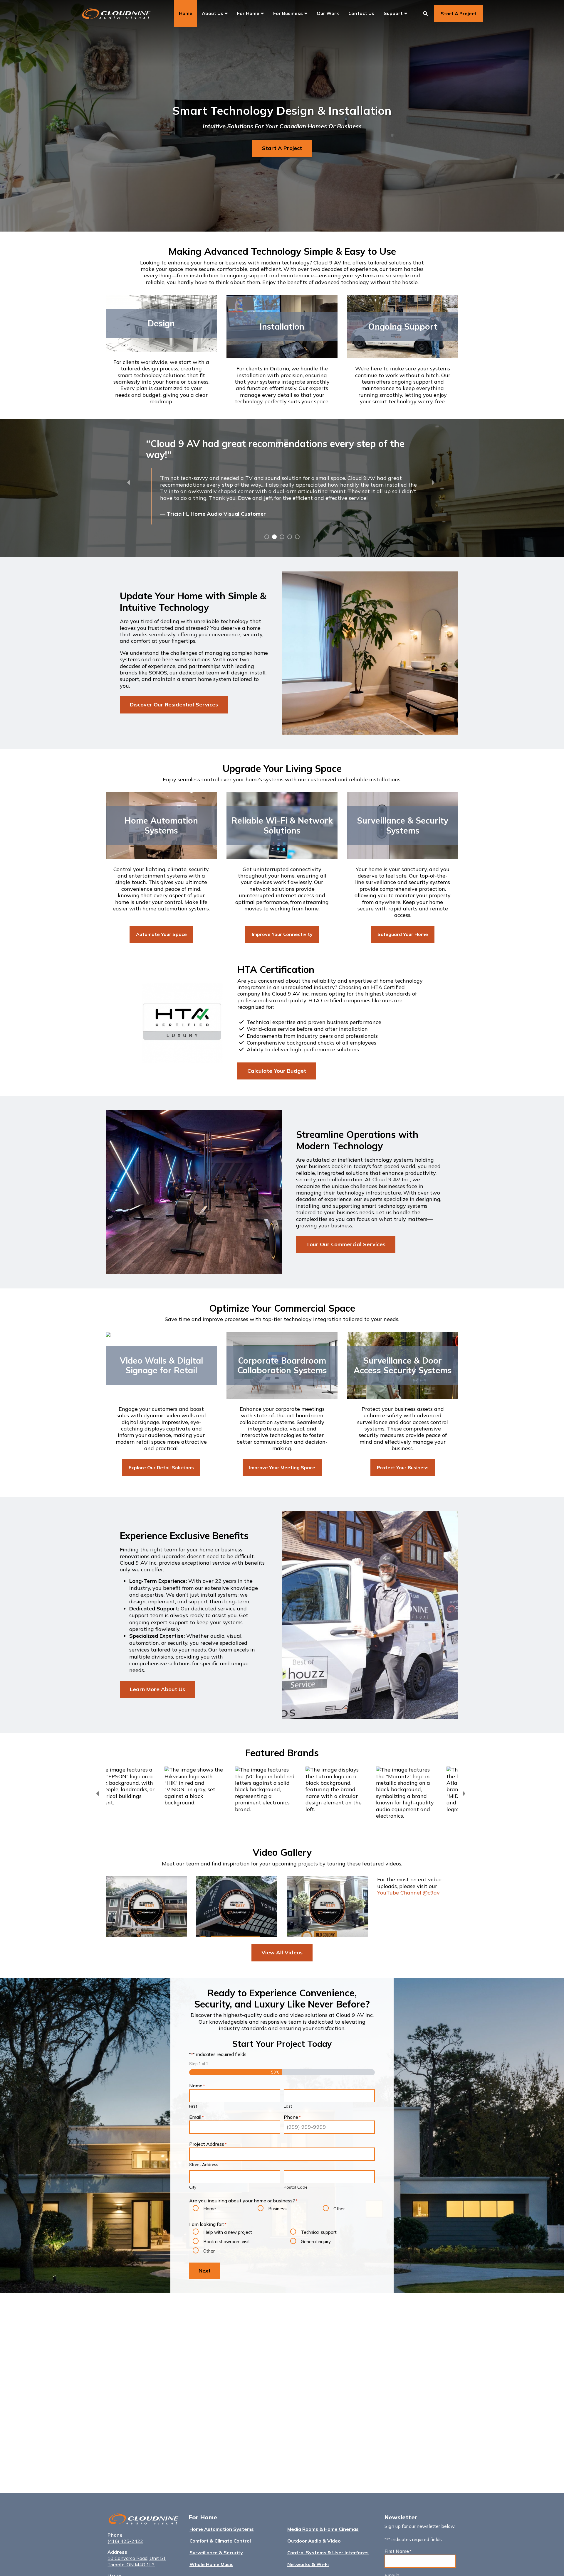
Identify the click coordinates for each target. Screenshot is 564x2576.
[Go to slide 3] (281, 536)
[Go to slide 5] (297, 536)
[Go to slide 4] (289, 536)
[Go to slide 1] (266, 536)
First (193, 2106)
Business (277, 2209)
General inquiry (316, 2242)
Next (205, 2271)
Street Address (204, 2165)
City (193, 2187)
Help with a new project (228, 2232)
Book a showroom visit (227, 2242)
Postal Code (296, 2187)
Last (288, 2106)
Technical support (319, 2232)
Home (210, 2209)
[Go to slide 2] (274, 536)
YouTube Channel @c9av (408, 1893)
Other (339, 2209)
